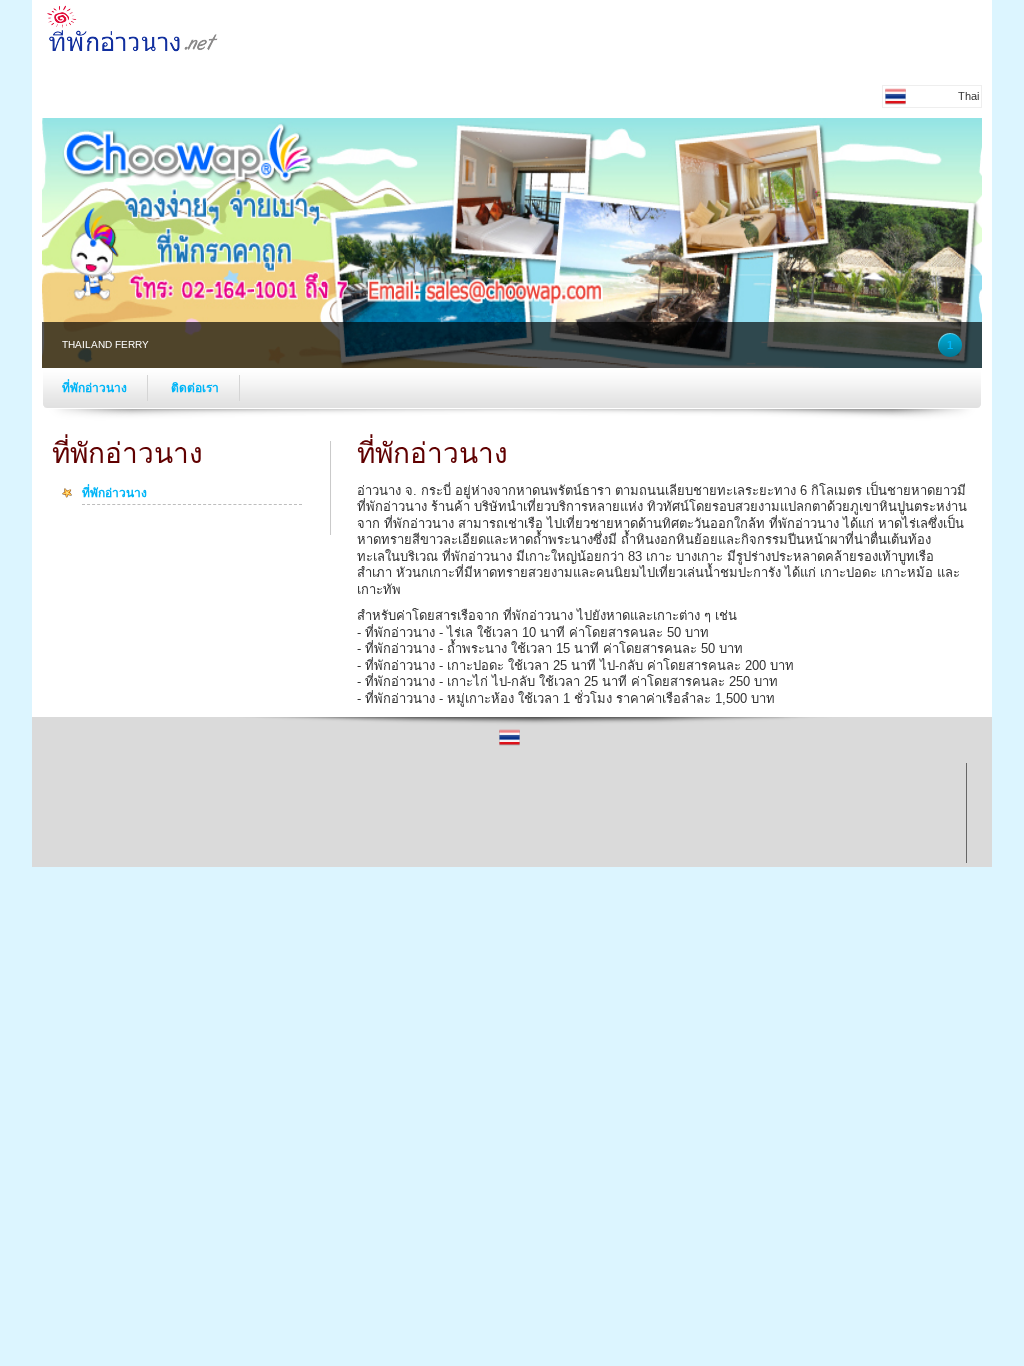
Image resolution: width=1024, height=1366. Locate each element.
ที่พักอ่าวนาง (94, 388)
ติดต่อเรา (195, 388)
